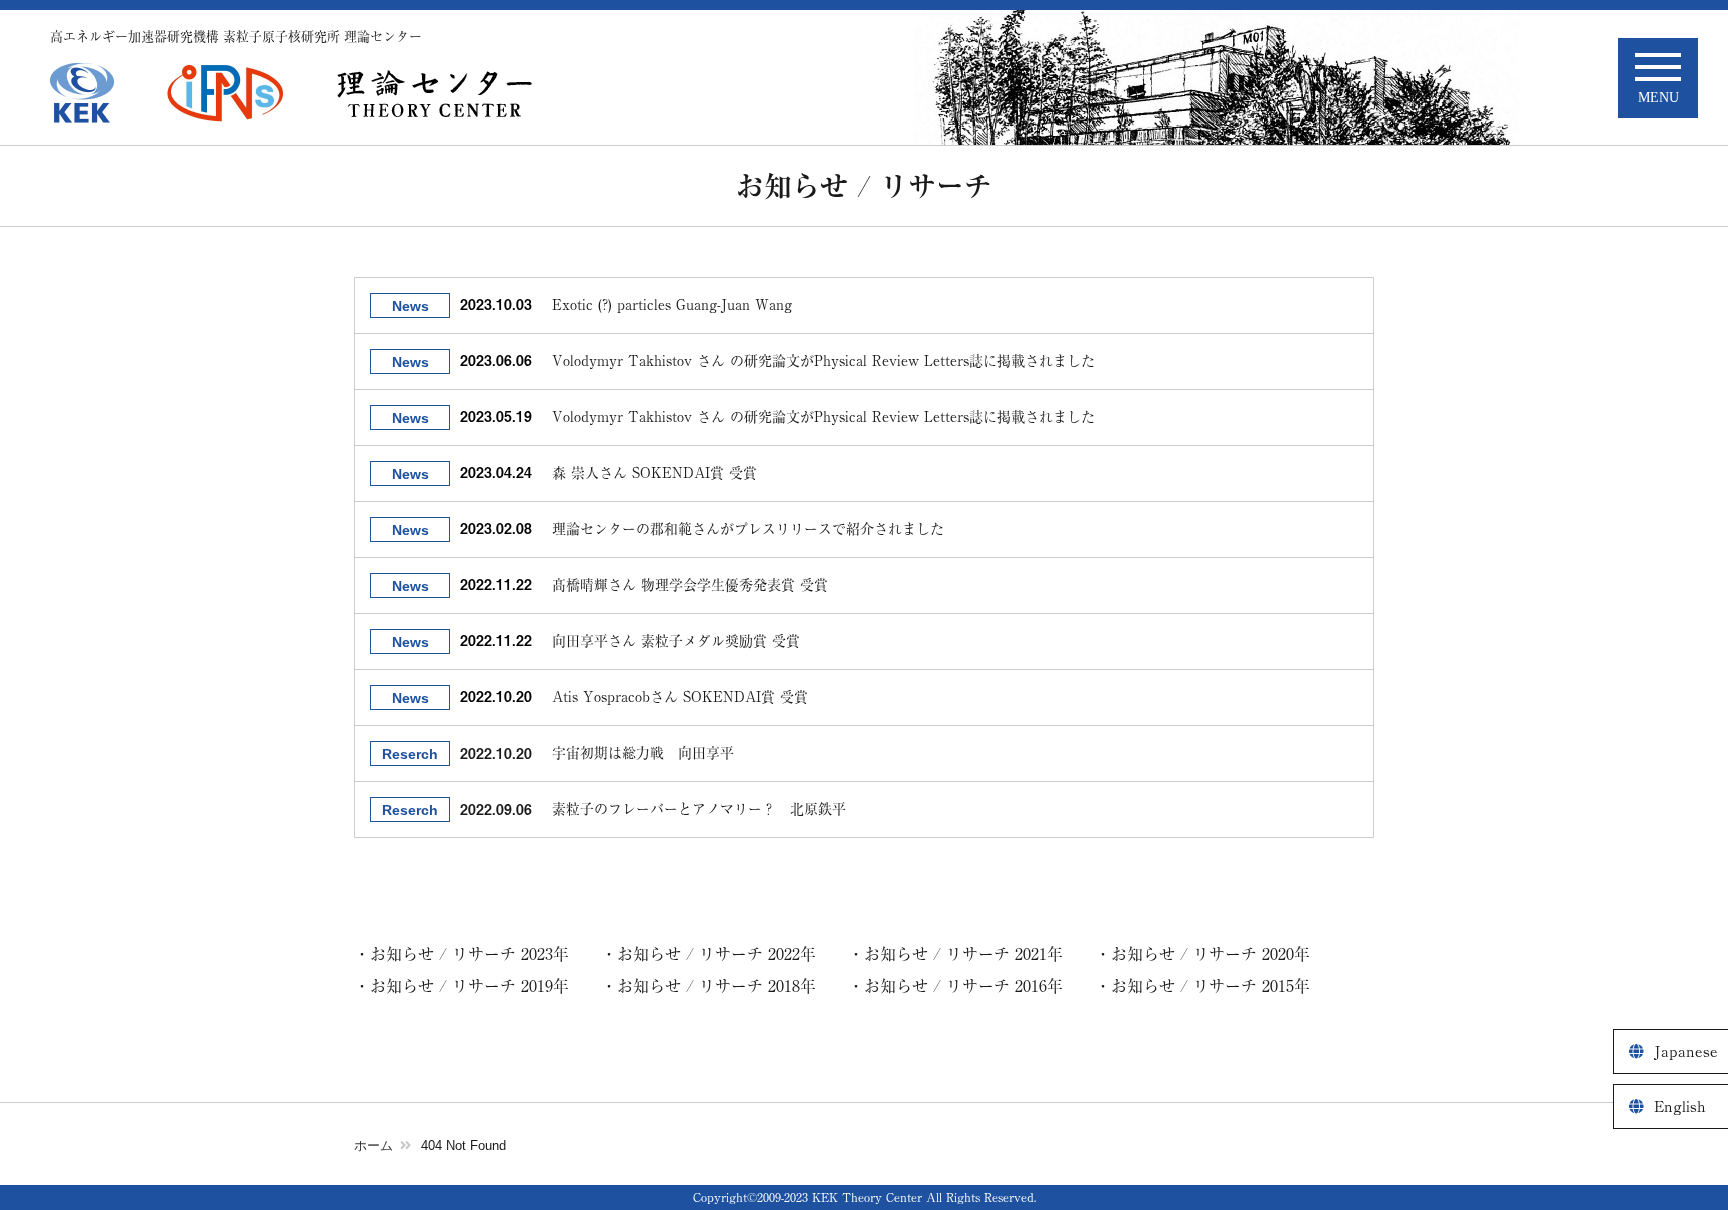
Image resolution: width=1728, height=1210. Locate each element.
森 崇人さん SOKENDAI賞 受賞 (654, 473)
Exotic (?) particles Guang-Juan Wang (672, 305)
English (1680, 1106)
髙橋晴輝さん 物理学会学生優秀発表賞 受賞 (690, 585)
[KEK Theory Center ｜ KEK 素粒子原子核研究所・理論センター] (435, 93)
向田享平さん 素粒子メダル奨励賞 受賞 (676, 641)
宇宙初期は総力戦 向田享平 (643, 753)
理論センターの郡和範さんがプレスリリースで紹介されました (748, 529)
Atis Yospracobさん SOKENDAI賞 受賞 (680, 697)
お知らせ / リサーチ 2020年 (1210, 954)
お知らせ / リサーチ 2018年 (716, 986)
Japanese (1686, 1051)
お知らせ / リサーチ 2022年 (716, 954)
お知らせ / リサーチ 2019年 (469, 986)
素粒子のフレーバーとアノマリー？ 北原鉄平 (699, 809)
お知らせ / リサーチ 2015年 (1210, 986)
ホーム (373, 1145)
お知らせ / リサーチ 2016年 (963, 986)
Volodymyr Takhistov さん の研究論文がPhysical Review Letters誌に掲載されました (823, 361)
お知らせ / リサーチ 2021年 (963, 954)
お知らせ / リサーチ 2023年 (469, 954)
